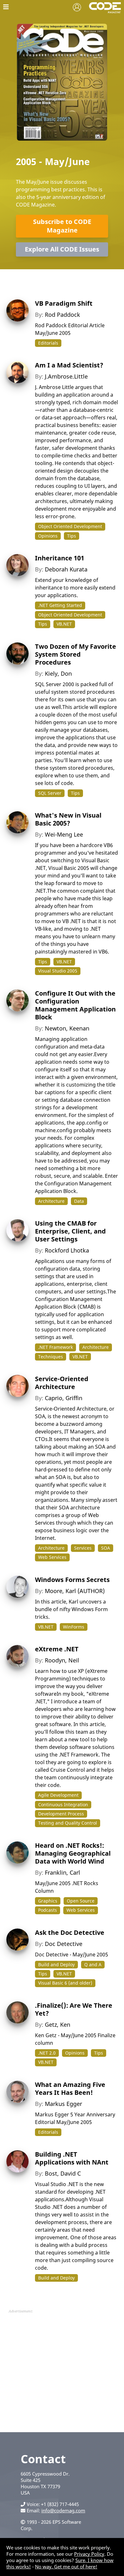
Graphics (48, 1901)
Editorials (48, 343)
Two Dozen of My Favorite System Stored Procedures (76, 654)
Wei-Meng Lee (64, 834)
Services (83, 1548)
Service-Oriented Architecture (62, 1383)
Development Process (61, 1814)
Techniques (51, 1357)
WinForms (74, 1627)
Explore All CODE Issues (62, 249)
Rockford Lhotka (67, 1250)
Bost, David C (63, 2173)
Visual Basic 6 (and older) (65, 1983)
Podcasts (48, 1910)
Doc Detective (64, 1944)
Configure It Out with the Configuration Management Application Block (75, 1005)
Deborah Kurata (66, 569)
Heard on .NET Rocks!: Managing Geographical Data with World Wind (73, 1853)
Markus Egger (63, 2104)
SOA (106, 1548)
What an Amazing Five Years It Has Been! (70, 2088)
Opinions (48, 536)
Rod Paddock (62, 315)
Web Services (52, 1557)
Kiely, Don (58, 673)
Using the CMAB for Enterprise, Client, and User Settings (70, 1231)
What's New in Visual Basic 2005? (68, 819)
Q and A (93, 1964)
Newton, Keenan (67, 1028)
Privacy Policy (89, 2554)
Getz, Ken (58, 2024)
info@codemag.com (63, 2510)
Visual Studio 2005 (58, 971)
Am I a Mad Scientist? (69, 365)
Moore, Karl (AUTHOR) (75, 1591)
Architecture (51, 1201)
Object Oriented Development (70, 526)
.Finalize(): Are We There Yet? (74, 2009)
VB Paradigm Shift (64, 303)
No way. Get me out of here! (66, 2566)
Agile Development (58, 1795)
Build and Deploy (56, 1964)
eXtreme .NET (57, 1649)
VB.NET (64, 624)
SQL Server (50, 793)
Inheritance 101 (60, 558)
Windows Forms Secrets (72, 1580)
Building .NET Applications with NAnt (72, 2158)
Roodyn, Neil (62, 1660)
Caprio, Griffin (64, 1398)
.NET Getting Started (60, 605)
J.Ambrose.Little (66, 376)
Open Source (81, 1901)
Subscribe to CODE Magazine (62, 226)
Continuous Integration (63, 1804)
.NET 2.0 (47, 2053)
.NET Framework (55, 1347)
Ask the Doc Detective (70, 1932)
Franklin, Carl (62, 1872)
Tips (72, 536)
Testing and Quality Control (68, 1823)
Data (79, 1201)
